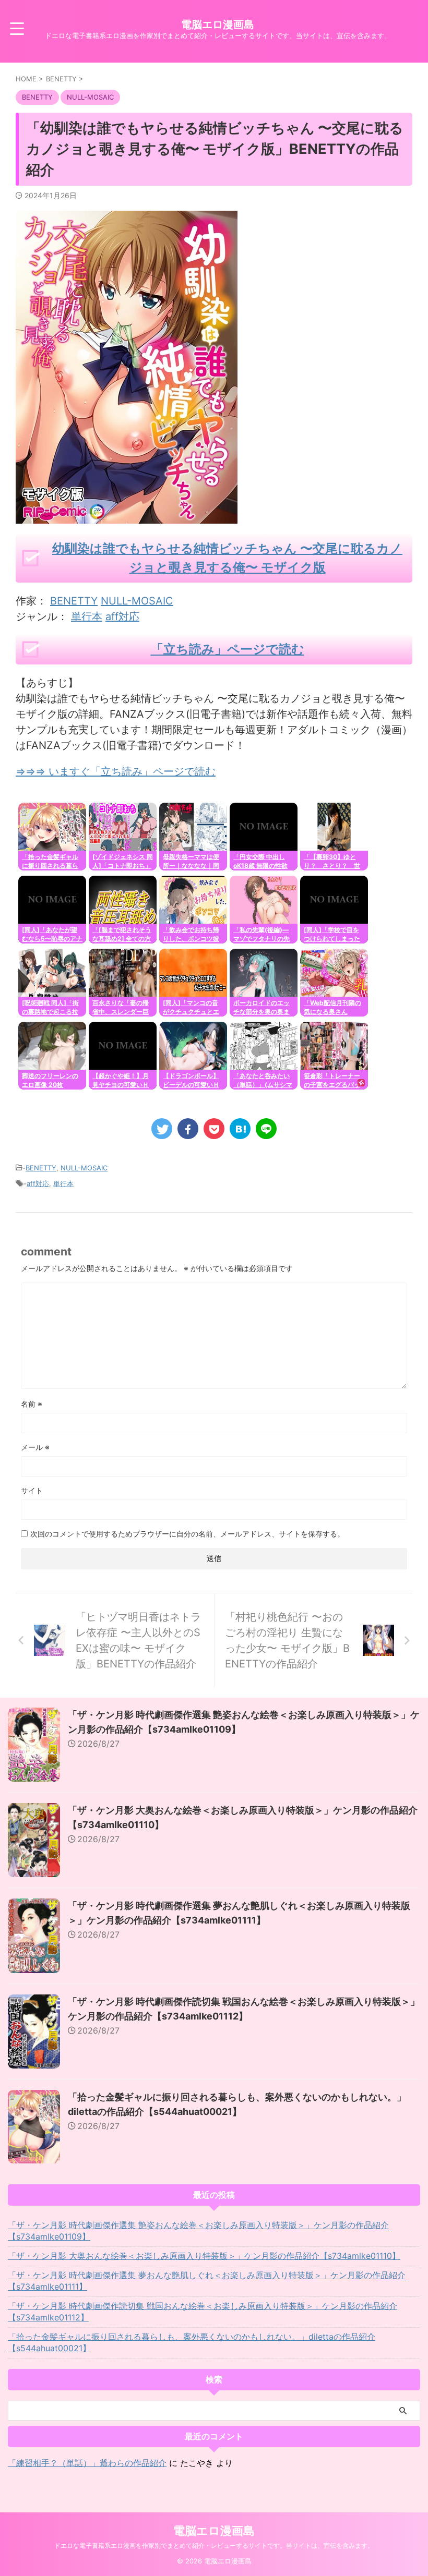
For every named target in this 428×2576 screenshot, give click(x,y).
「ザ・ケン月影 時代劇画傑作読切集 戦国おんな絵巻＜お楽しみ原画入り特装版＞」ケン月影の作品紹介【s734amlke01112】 (203, 2312)
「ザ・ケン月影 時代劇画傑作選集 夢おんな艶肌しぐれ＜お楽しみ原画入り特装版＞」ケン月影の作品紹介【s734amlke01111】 (207, 2281)
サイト (32, 1490)
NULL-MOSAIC (137, 601)
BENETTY (74, 601)
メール (35, 1447)
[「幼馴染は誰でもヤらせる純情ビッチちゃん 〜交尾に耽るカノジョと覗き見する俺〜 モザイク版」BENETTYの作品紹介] (240, 1129)
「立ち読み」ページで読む (228, 649)
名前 (32, 1404)
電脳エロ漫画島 (218, 25)
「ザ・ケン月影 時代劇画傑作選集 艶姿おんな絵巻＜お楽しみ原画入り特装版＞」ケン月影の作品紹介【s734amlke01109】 (198, 2231)
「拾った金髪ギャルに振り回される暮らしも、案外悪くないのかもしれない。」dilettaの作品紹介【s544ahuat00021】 (192, 2342)
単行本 (87, 616)
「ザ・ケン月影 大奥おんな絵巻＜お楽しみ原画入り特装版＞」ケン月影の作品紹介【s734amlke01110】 (204, 2256)
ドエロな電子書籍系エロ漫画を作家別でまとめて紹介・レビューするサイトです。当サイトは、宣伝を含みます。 (214, 2545)
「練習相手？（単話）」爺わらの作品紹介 (87, 2463)
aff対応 (122, 616)
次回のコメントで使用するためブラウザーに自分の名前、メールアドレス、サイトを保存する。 (187, 1534)
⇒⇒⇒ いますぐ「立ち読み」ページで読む (116, 771)
